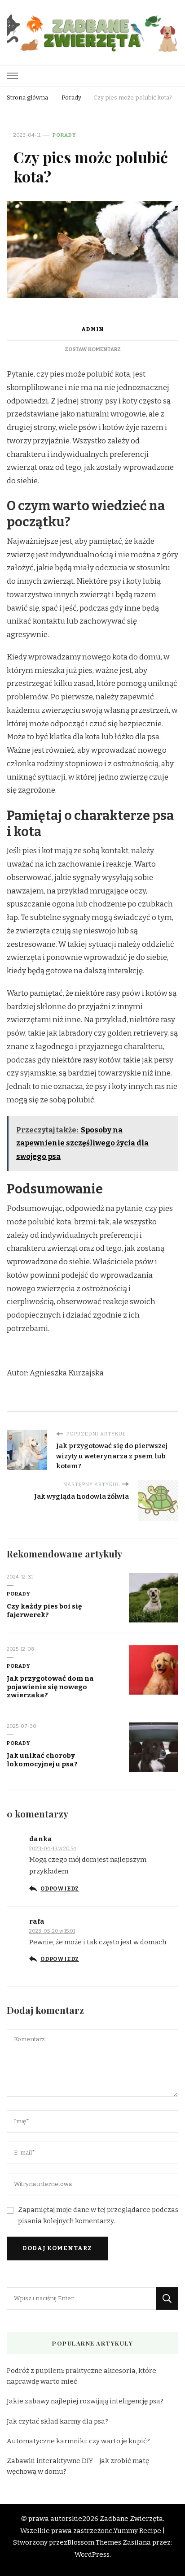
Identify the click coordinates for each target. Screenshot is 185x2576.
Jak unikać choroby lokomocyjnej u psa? (42, 1760)
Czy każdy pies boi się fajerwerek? (44, 1611)
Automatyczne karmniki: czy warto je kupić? (78, 2441)
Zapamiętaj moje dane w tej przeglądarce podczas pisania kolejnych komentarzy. (98, 2215)
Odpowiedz (60, 1889)
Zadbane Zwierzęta (131, 2519)
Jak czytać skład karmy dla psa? (57, 2421)
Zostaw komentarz (93, 349)
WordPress (92, 2554)
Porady (64, 135)
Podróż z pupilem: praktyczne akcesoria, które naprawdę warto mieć (81, 2376)
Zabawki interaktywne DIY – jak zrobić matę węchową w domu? (78, 2466)
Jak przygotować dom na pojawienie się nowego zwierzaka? (50, 1687)
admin (92, 329)
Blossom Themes (94, 2542)
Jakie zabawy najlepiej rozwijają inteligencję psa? (85, 2401)
